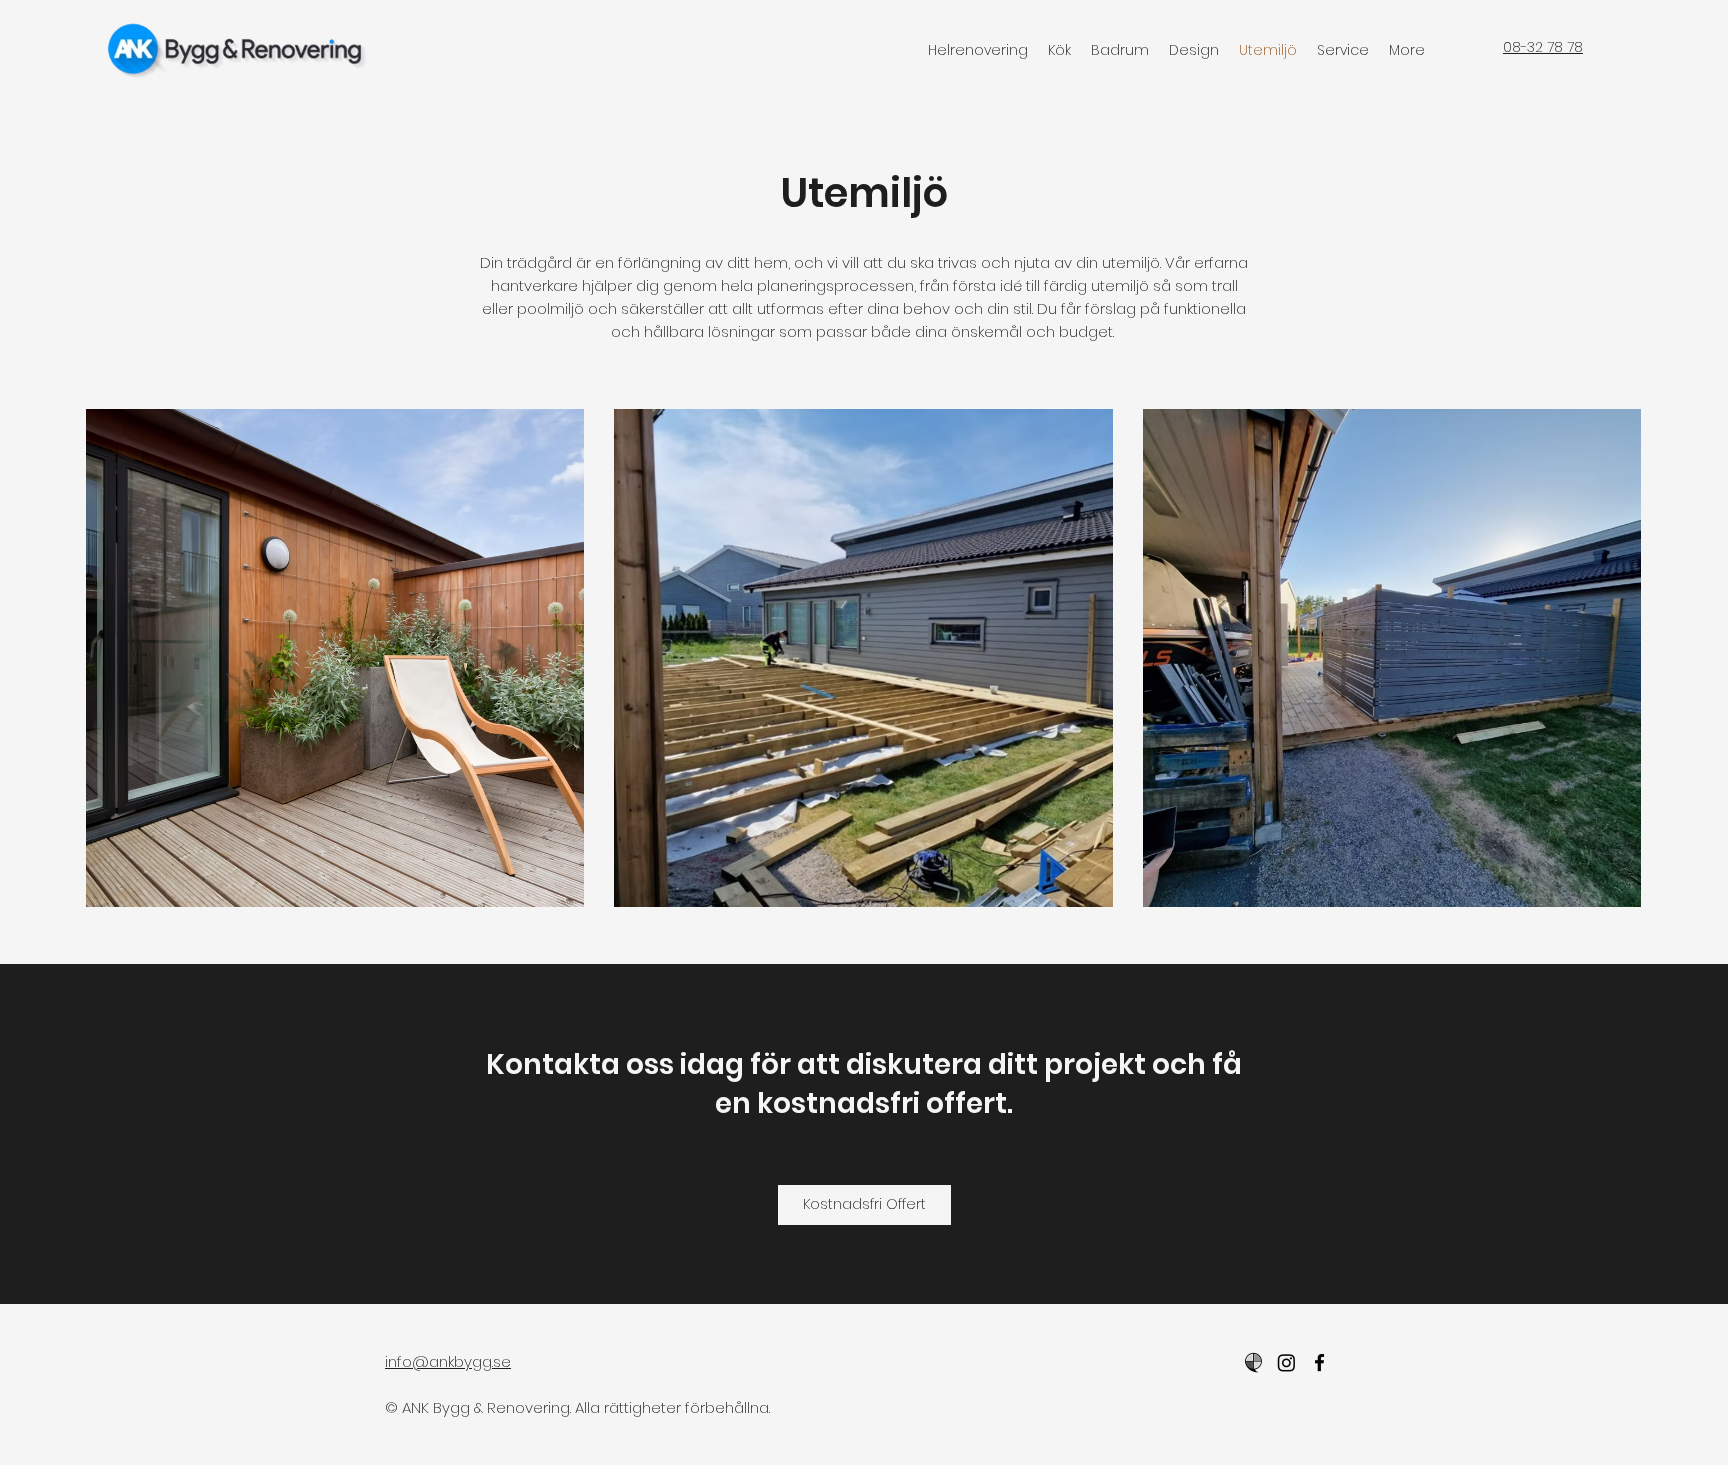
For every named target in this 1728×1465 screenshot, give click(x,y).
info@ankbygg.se (448, 1361)
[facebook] (1319, 1362)
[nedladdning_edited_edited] (1253, 1362)
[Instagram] (1286, 1362)
